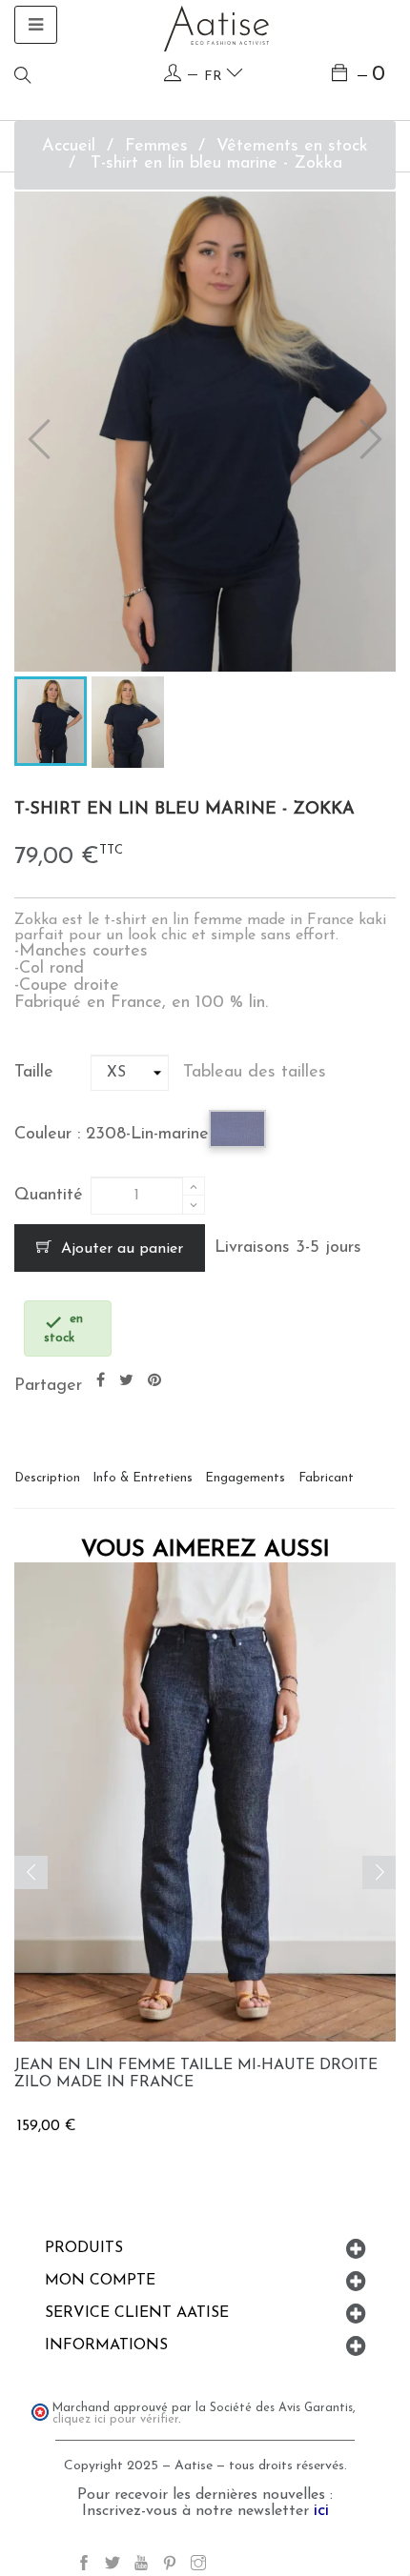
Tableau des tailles (255, 1073)
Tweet (126, 1381)
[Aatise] (216, 28)
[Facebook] (84, 2566)
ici (321, 2511)
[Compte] (173, 74)
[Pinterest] (170, 2566)
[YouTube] (141, 2566)
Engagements (245, 1478)
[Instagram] (198, 2566)
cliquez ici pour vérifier (115, 2420)
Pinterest (154, 1381)
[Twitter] (113, 2566)
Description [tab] (47, 1478)
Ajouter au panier (120, 1249)
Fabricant (326, 1478)
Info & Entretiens (143, 1478)
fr (215, 77)
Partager (101, 1381)
